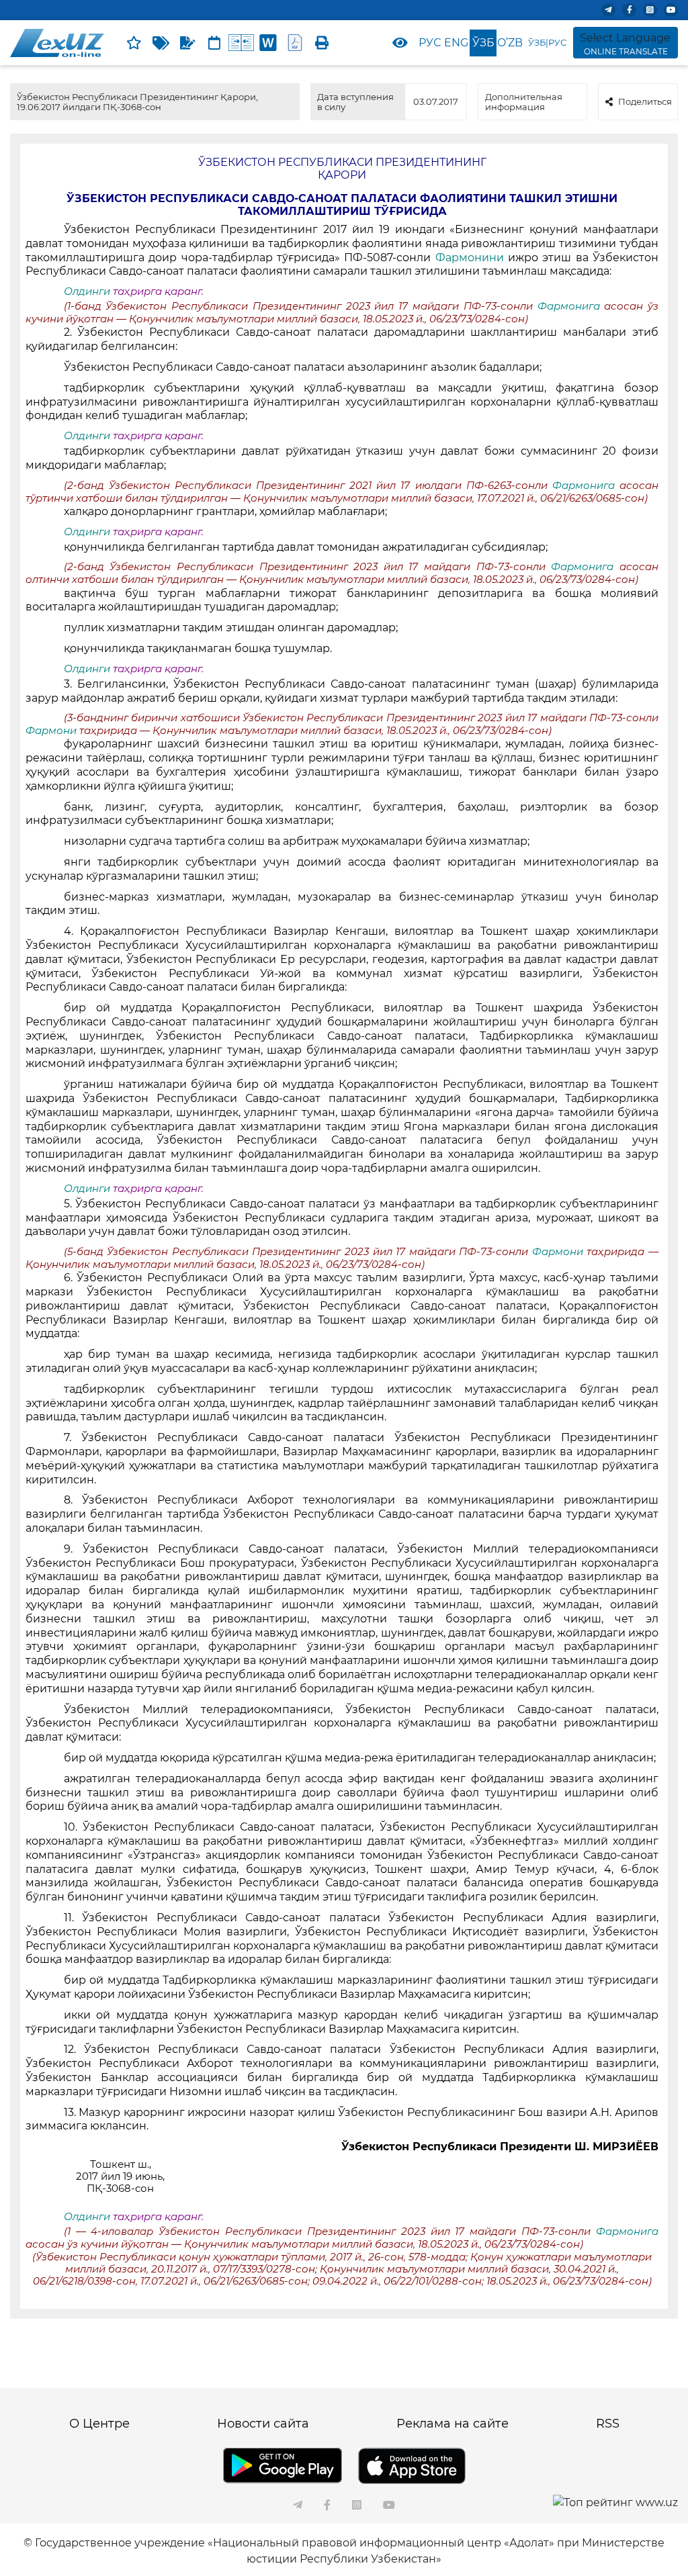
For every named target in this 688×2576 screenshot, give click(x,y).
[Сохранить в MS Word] (268, 43)
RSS (608, 2424)
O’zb (510, 43)
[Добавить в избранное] (134, 43)
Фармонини (470, 258)
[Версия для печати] (322, 43)
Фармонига (571, 306)
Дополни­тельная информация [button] (524, 101)
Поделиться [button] (645, 101)
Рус (430, 43)
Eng (456, 43)
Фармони (52, 731)
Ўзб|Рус (547, 42)
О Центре (99, 2424)
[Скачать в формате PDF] (295, 43)
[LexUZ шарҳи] (187, 43)
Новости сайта (263, 2424)
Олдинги (87, 291)
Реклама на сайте (453, 2424)
